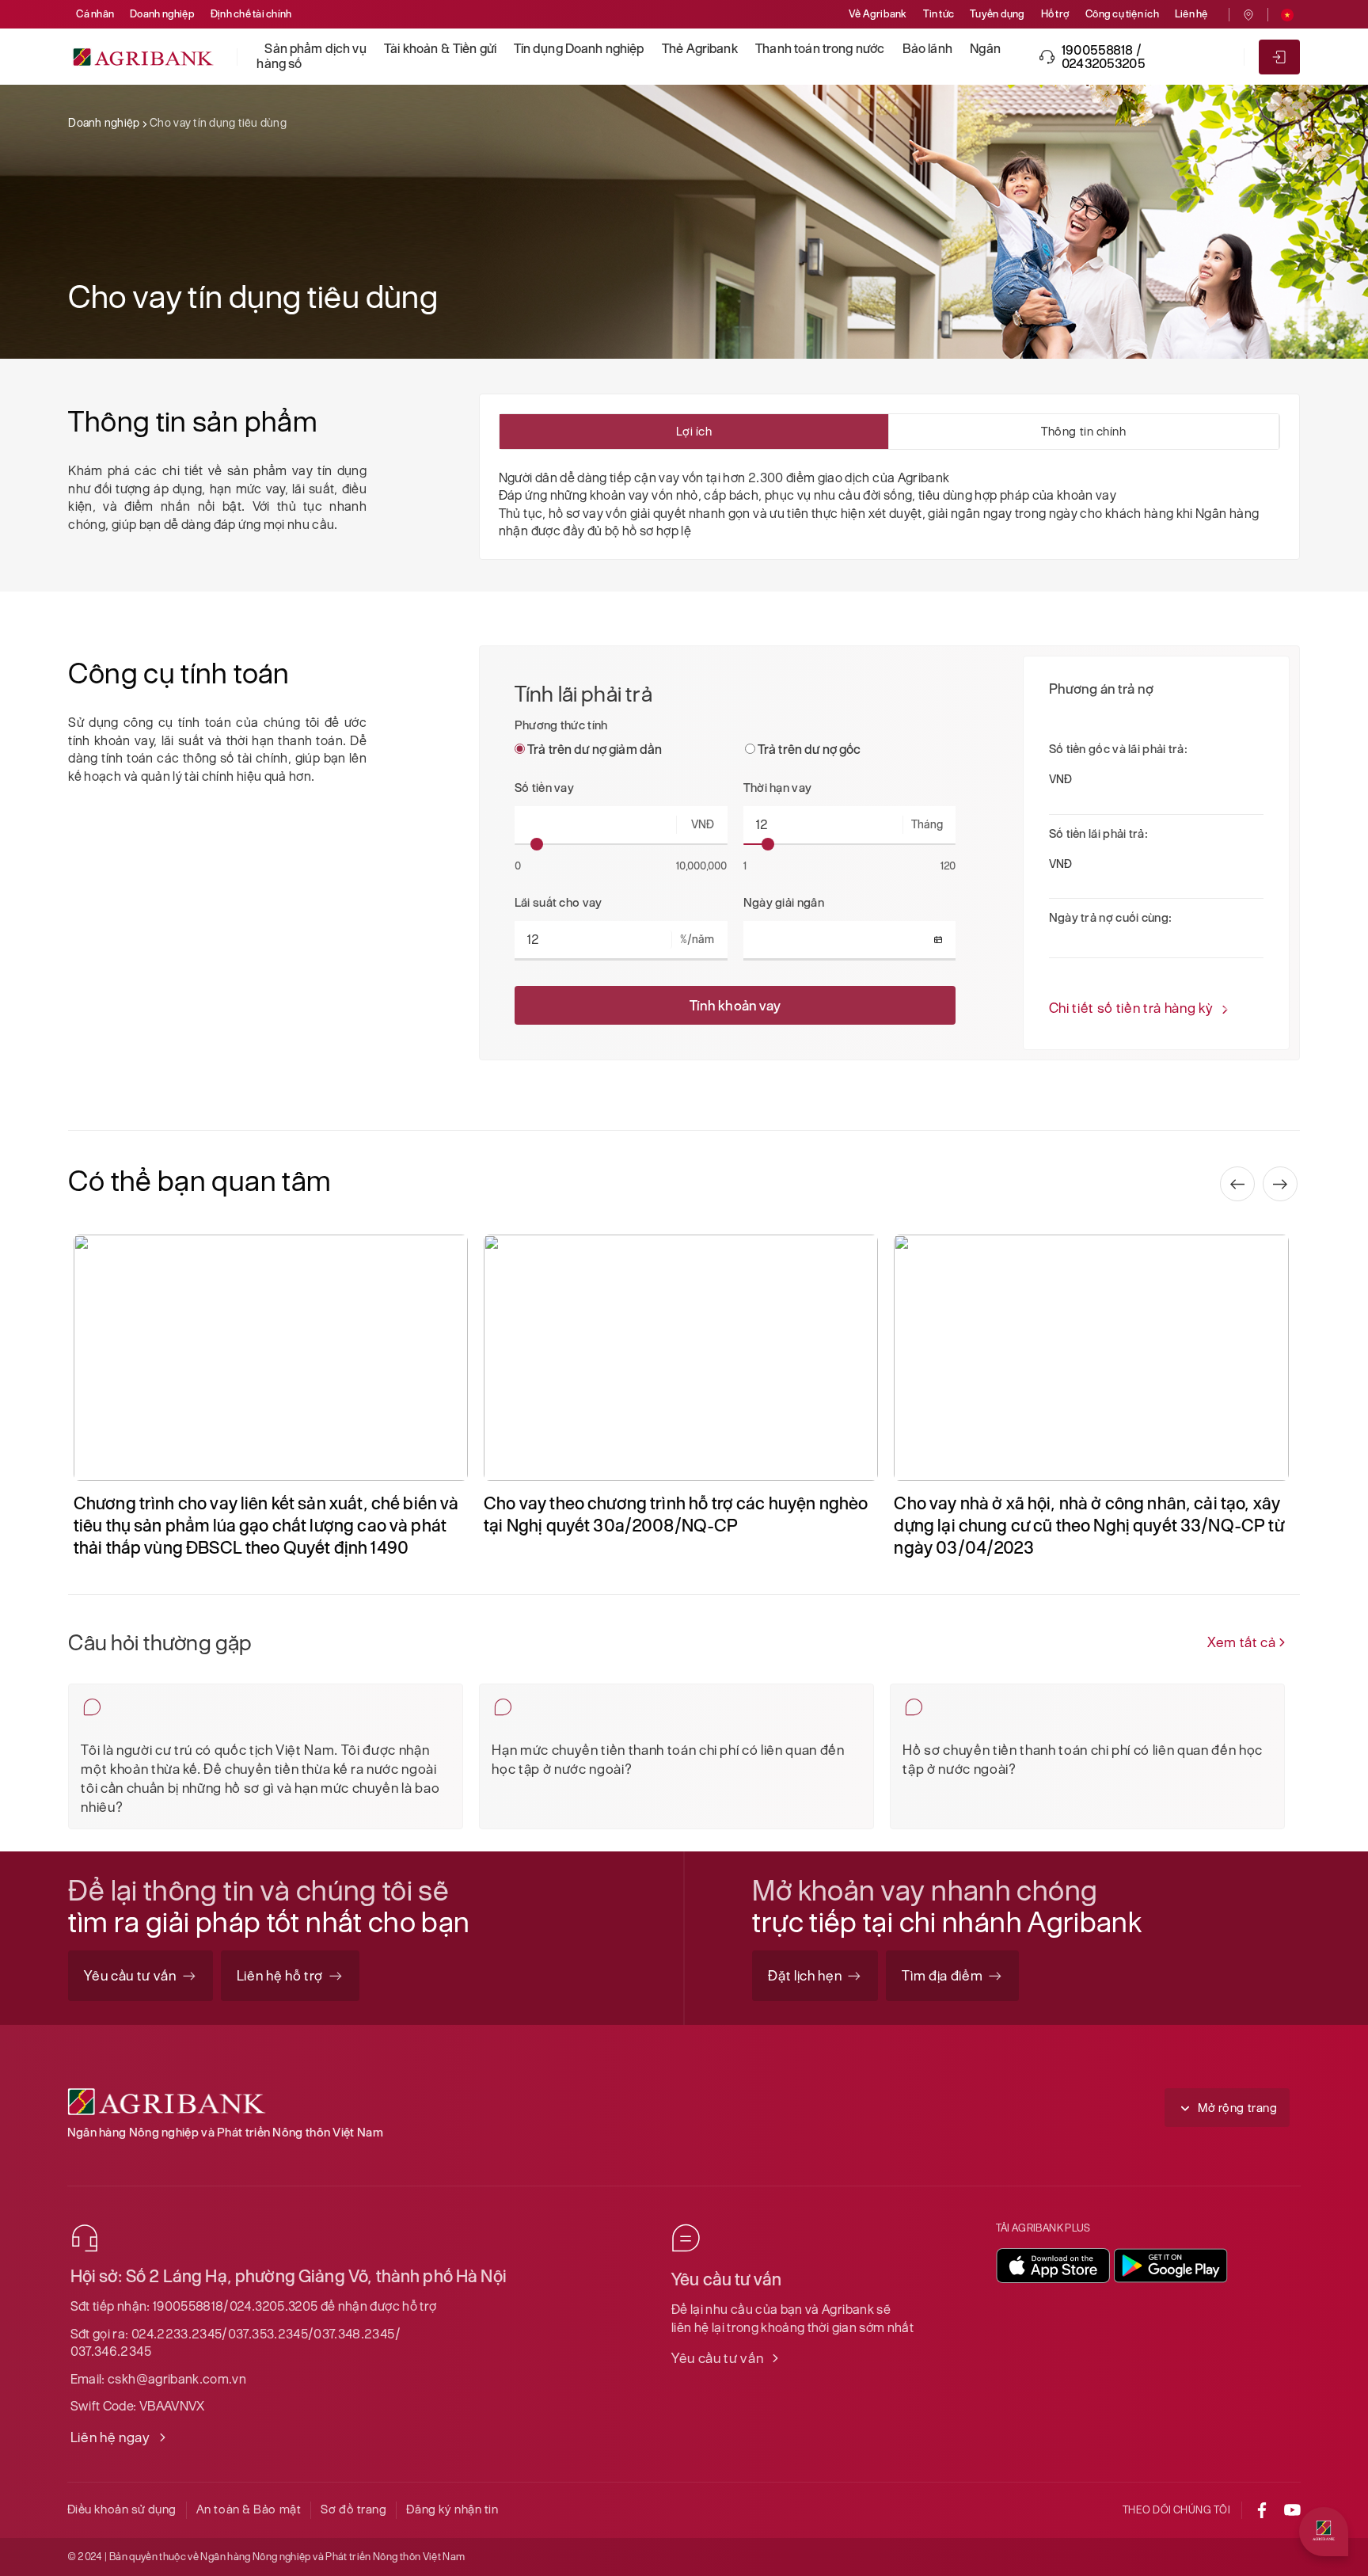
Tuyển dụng (997, 14)
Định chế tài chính (251, 14)
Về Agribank (878, 14)
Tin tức (939, 14)
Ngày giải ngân (784, 902)
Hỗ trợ (1055, 14)
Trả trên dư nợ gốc (808, 750)
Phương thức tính (561, 725)
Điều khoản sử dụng (122, 2509)
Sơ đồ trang (353, 2509)
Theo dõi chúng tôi (1177, 2510)
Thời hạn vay (778, 788)
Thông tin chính (1083, 431)
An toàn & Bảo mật (249, 2509)
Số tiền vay (544, 788)
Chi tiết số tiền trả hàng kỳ (1131, 1008)
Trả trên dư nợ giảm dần (594, 750)
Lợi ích (694, 431)
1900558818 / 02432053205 (1104, 57)
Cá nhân (95, 14)
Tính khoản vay (735, 1005)
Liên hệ (1191, 14)
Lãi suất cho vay (559, 902)
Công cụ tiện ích (1122, 14)
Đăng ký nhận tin (452, 2509)
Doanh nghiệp (162, 14)
